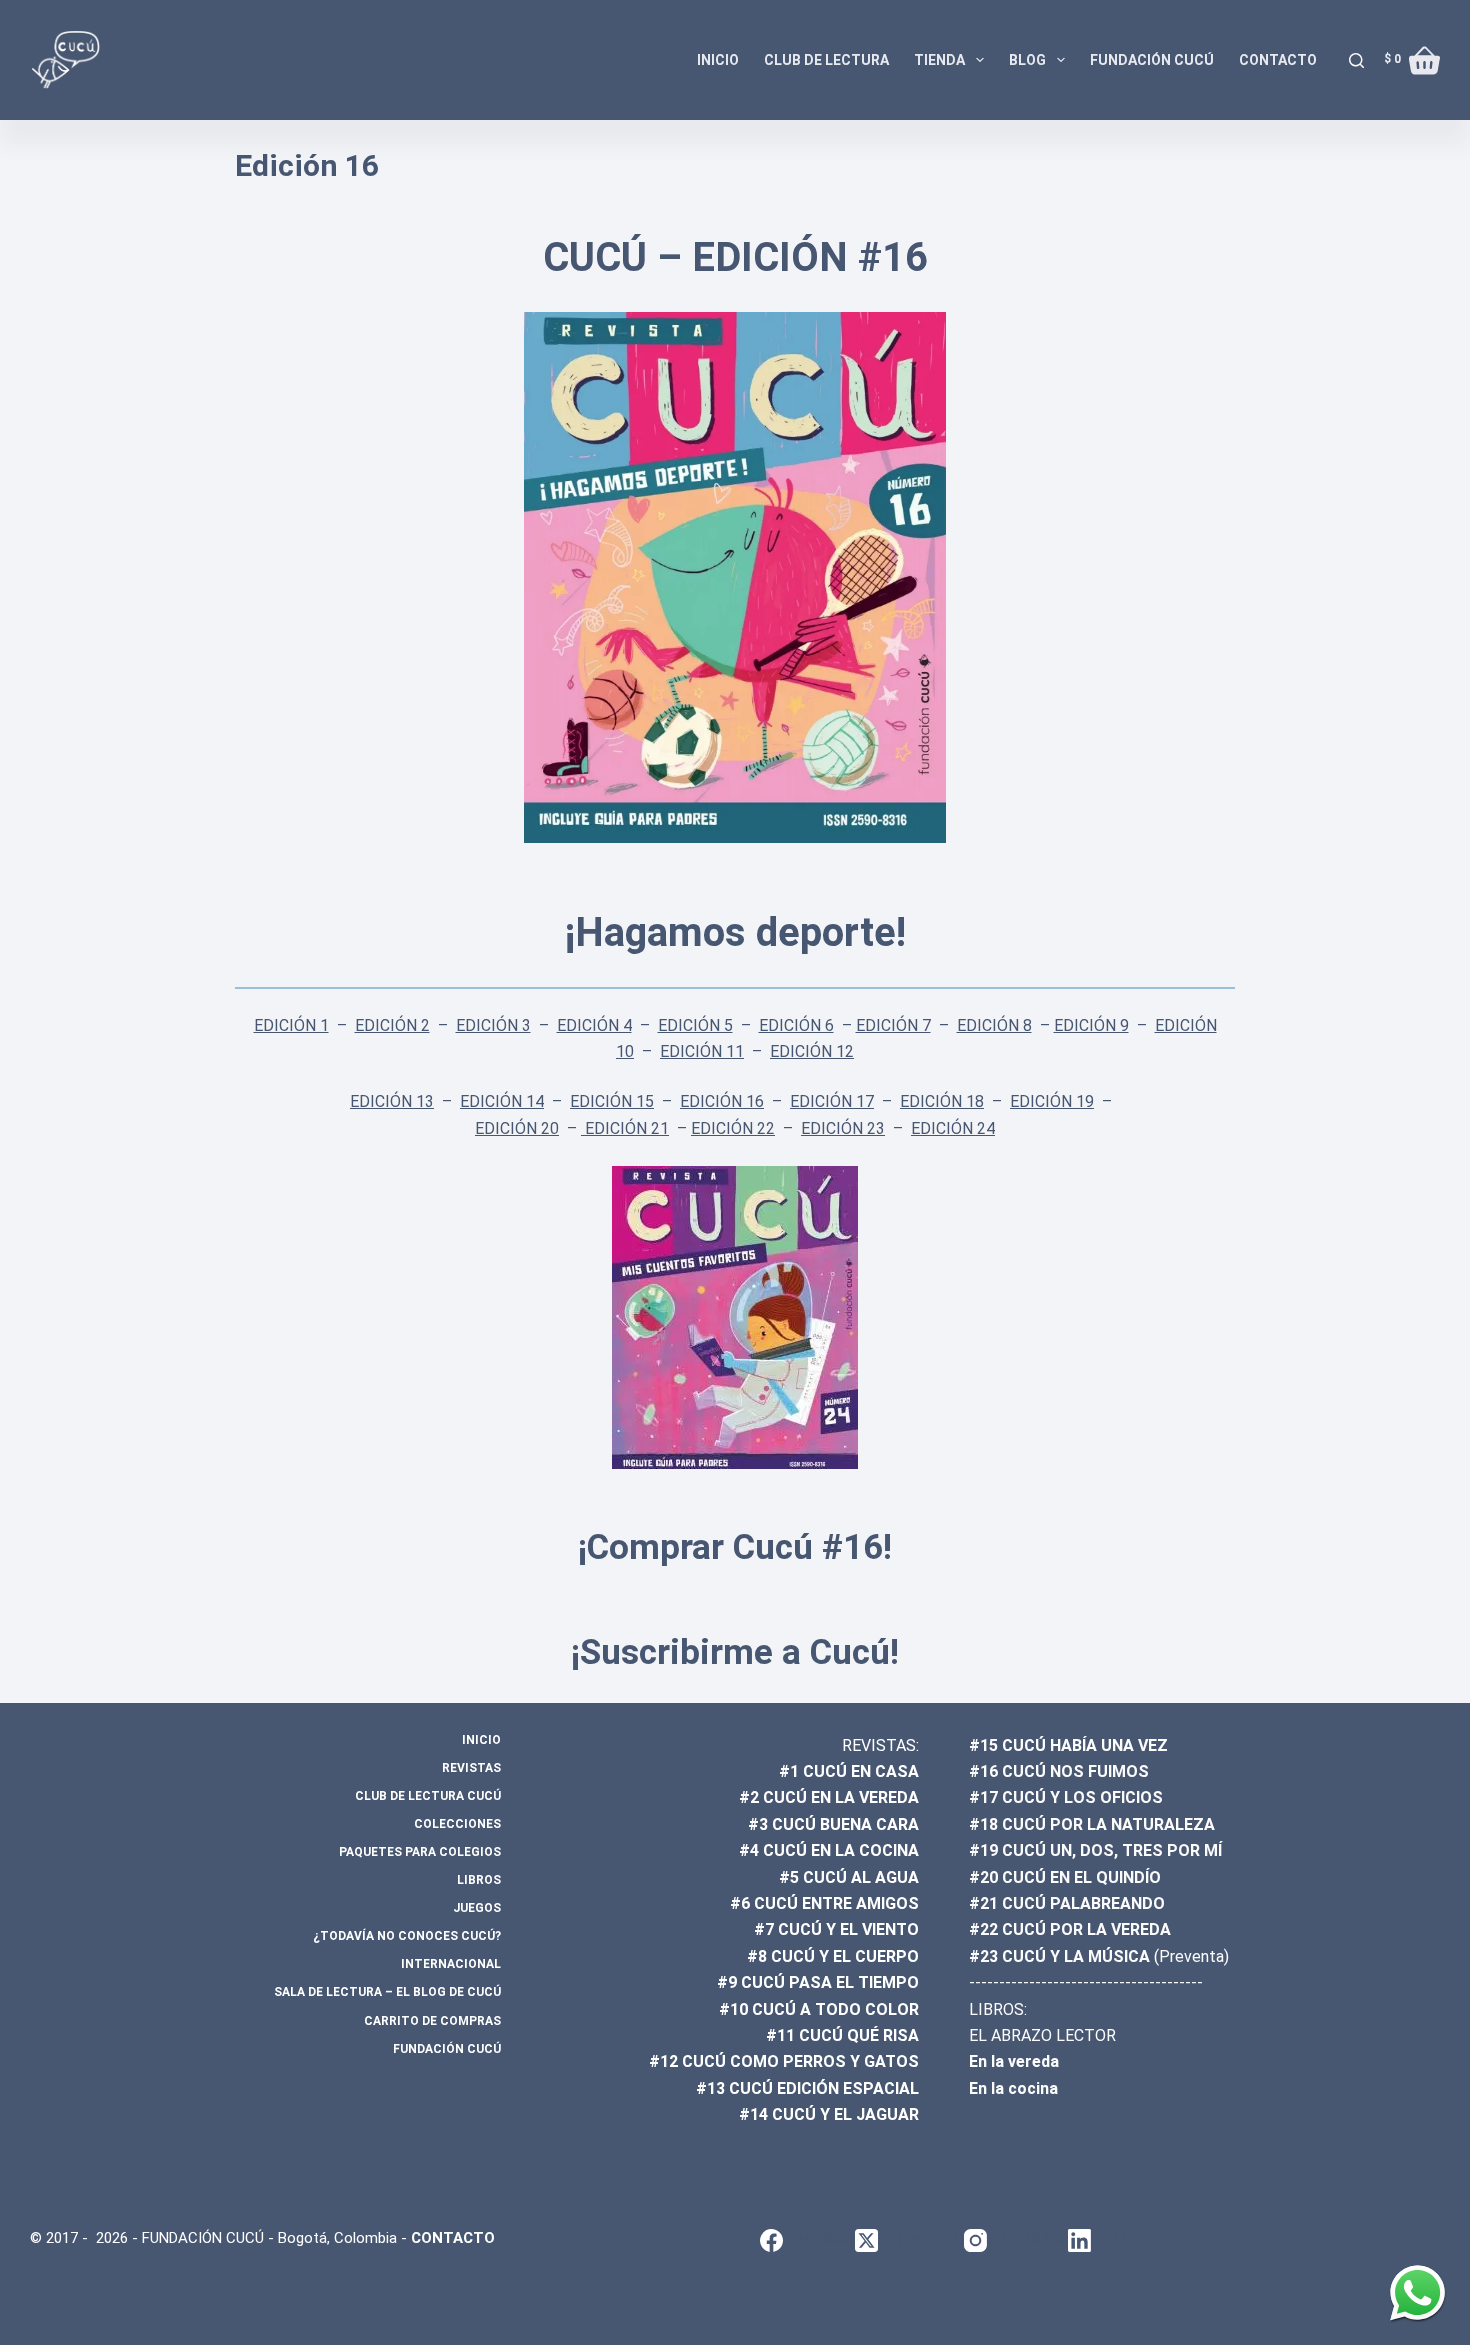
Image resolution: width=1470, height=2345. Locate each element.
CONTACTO (453, 2238)
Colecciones (457, 1824)
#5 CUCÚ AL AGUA (849, 1877)
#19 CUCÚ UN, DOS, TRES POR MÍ (1095, 1850)
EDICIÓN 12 (812, 1051)
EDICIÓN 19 (1052, 1101)
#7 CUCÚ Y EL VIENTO (836, 1929)
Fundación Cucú (1152, 60)
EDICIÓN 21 (625, 1128)
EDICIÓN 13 (392, 1101)
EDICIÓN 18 (942, 1101)
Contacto (1278, 60)
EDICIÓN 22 (733, 1128)
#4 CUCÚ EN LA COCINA (829, 1850)
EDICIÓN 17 (832, 1101)
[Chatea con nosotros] (1417, 2292)
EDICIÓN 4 (594, 1025)
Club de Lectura (826, 60)
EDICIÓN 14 (502, 1101)
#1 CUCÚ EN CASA (849, 1771)
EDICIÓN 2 (392, 1025)
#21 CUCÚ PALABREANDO (1067, 1903)
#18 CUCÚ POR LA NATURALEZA (1092, 1824)
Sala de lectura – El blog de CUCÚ (387, 1992)
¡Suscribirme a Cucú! (735, 1652)
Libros (479, 1880)
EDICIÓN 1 (291, 1025)
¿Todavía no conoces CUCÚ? (407, 1936)
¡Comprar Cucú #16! (735, 1547)
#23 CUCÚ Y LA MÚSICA (1059, 1956)
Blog (1027, 60)
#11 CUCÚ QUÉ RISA (842, 2035)
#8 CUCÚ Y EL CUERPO (833, 1956)
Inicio (718, 60)
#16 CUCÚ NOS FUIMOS (1059, 1771)
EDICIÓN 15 (612, 1101)
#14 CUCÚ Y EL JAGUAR (829, 2114)
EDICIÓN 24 (953, 1128)
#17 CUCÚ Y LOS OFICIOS (1066, 1797)
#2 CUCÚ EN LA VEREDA (829, 1797)
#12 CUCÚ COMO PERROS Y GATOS (784, 2061)
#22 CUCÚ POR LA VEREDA (1070, 1929)
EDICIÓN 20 (517, 1128)
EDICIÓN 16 (722, 1101)
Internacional (451, 1964)
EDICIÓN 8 (994, 1025)
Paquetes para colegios (420, 1852)
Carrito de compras (432, 2021)
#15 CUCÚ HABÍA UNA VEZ (1068, 1745)
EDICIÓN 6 (796, 1025)
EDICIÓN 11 (702, 1051)
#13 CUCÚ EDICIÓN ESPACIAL (807, 2088)
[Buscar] (1356, 60)
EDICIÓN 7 (893, 1025)
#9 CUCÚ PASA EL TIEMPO (818, 1982)
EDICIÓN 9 (1091, 1025)
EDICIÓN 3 (493, 1025)
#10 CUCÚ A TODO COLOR (819, 2009)
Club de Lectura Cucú (428, 1796)
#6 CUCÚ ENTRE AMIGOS (824, 1903)
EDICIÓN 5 (695, 1025)
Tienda (939, 60)
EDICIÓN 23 (843, 1128)
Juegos (477, 1908)
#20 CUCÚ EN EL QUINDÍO (1065, 1877)
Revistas (471, 1768)
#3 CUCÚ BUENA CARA (833, 1824)
